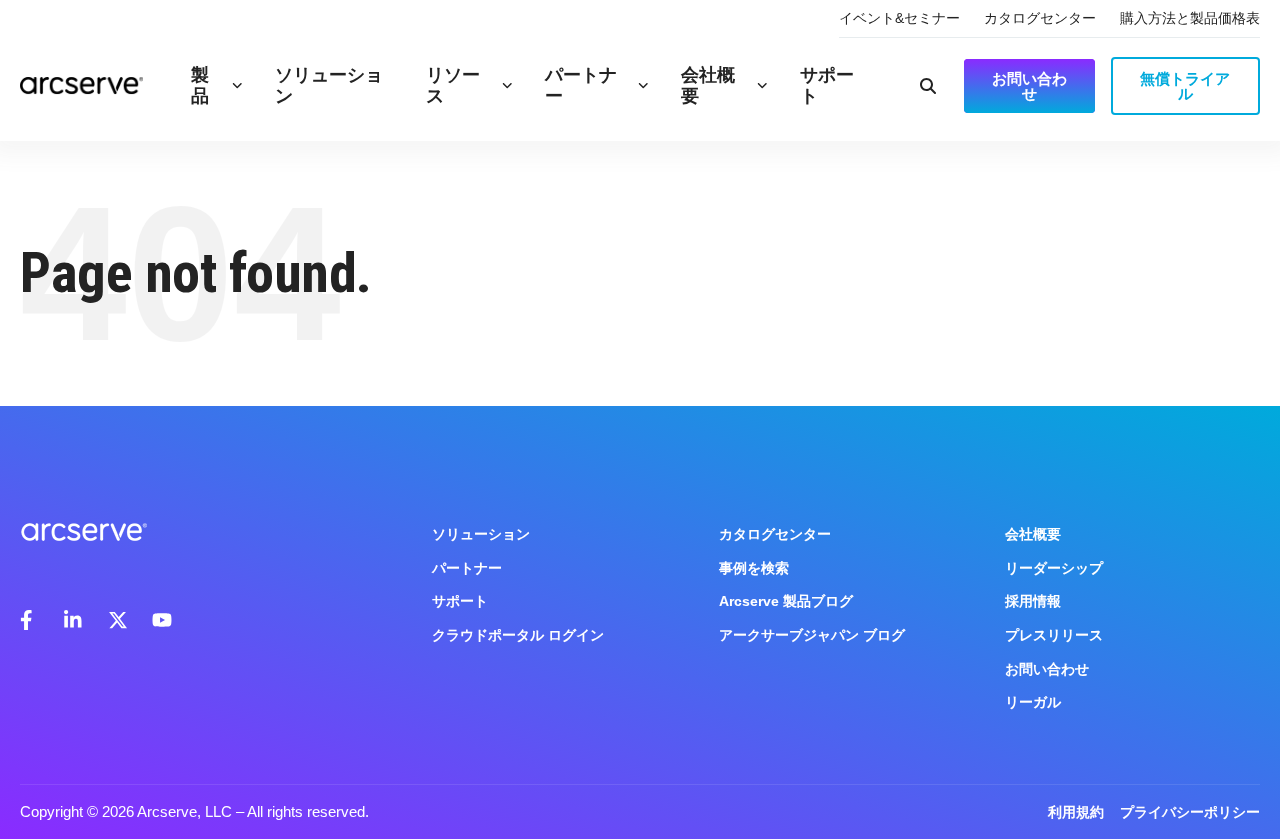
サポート (827, 85)
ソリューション (329, 85)
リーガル (1033, 702)
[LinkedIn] (74, 620)
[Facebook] (30, 620)
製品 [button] (200, 85)
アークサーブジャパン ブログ (812, 635)
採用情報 (1033, 601)
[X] (118, 620)
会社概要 (708, 85)
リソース (453, 85)
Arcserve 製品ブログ (786, 601)
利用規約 (1076, 812)
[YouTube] (162, 620)
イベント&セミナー (899, 18)
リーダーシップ (1054, 568)
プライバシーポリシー (1190, 812)
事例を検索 (754, 568)
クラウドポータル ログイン (518, 635)
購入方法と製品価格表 (1190, 18)
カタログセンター (1040, 18)
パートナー (581, 85)
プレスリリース (1054, 635)
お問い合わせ (1047, 669)
